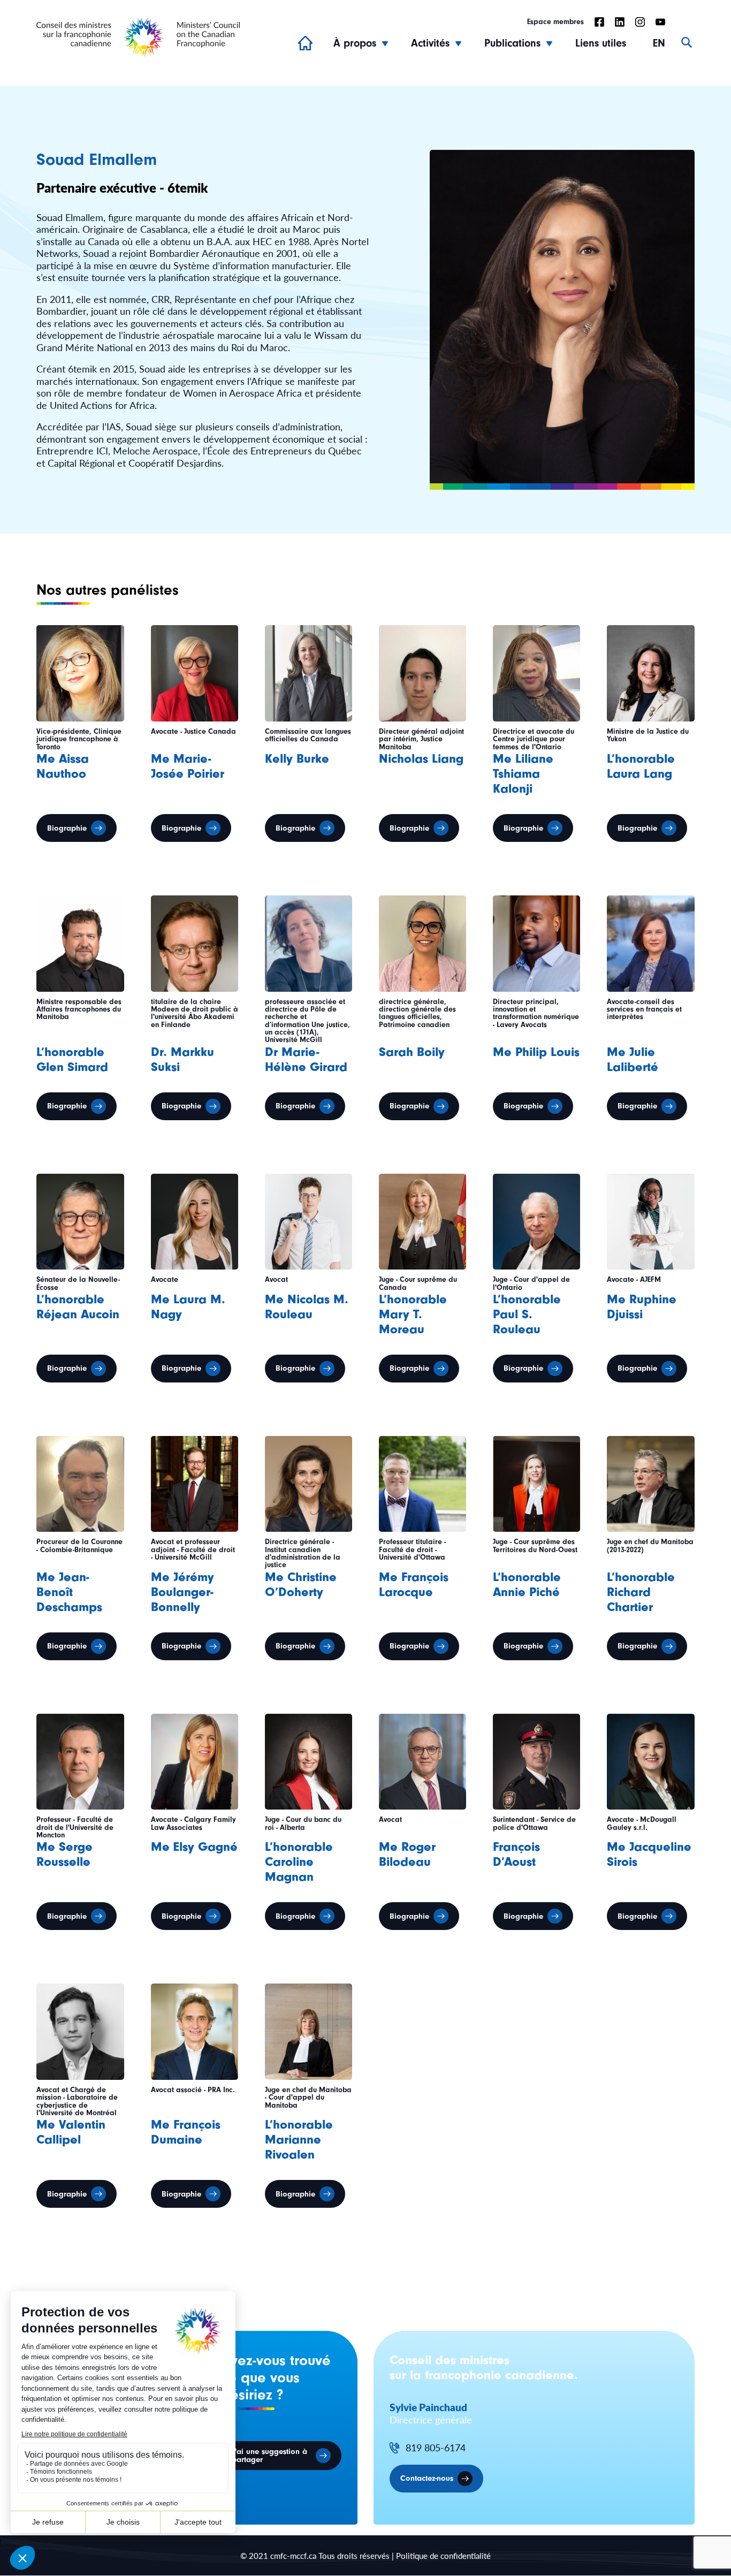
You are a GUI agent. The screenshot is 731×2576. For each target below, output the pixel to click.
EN (659, 43)
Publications (512, 43)
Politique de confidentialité (443, 2555)
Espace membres (555, 22)
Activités (430, 43)
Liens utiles (601, 43)
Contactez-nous (427, 2479)
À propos (355, 43)
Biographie (67, 828)
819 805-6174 (436, 2448)
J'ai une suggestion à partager (269, 2456)
